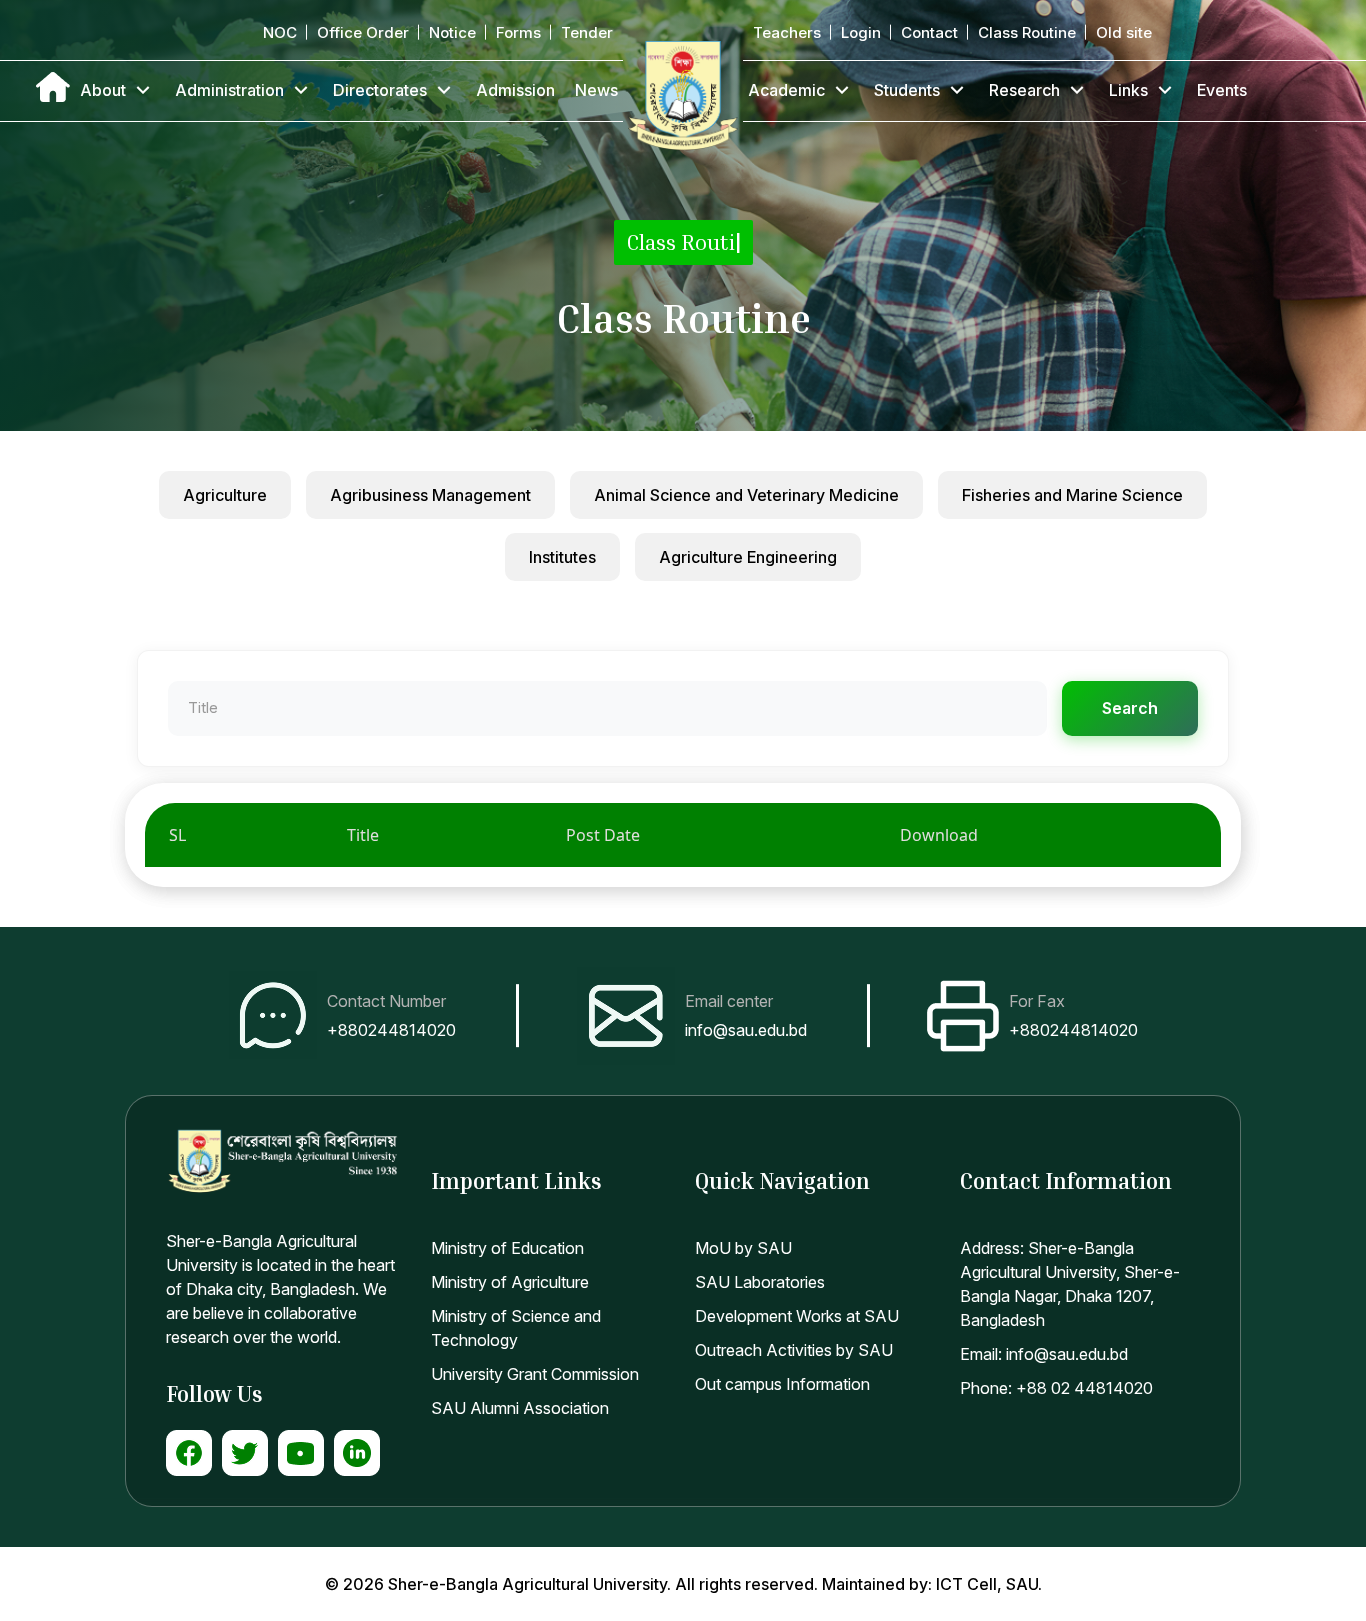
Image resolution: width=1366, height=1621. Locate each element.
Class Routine (1027, 32)
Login (861, 32)
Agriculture (225, 495)
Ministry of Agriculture (510, 1282)
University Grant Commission (535, 1374)
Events (1222, 90)
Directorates (380, 90)
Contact (929, 32)
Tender (587, 32)
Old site (1124, 32)
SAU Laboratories (760, 1282)
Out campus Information (782, 1384)
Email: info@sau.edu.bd (1044, 1354)
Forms (518, 32)
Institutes (562, 557)
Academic (786, 90)
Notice (452, 32)
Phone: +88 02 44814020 (1056, 1388)
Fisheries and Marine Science (1072, 495)
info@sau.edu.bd (746, 1030)
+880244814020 (391, 1030)
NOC (280, 32)
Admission (515, 90)
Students (907, 90)
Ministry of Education (507, 1248)
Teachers (787, 32)
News (596, 90)
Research (1024, 90)
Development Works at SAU (797, 1316)
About (103, 90)
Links (1128, 90)
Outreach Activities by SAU (794, 1350)
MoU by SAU (743, 1248)
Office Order (363, 32)
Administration (229, 90)
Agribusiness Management (430, 495)
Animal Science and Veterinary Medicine (746, 495)
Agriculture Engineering (748, 557)
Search (1130, 708)
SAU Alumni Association (520, 1408)
